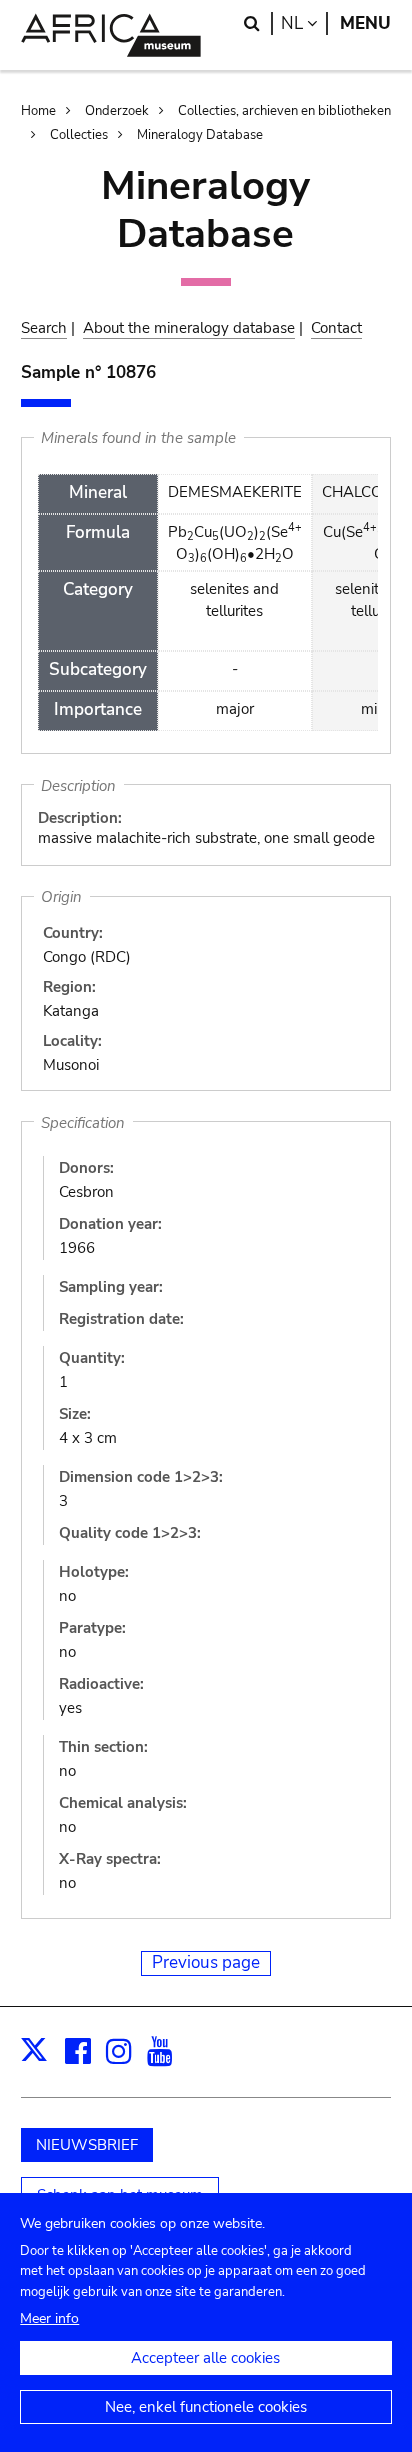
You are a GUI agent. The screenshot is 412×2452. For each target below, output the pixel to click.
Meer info (49, 2318)
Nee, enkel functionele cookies (206, 2407)
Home (38, 111)
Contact (336, 328)
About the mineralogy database (189, 328)
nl (304, 23)
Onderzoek (117, 111)
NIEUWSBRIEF (87, 2145)
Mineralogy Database (200, 135)
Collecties (79, 135)
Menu (365, 23)
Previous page (206, 1962)
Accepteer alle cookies (205, 2358)
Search (44, 328)
